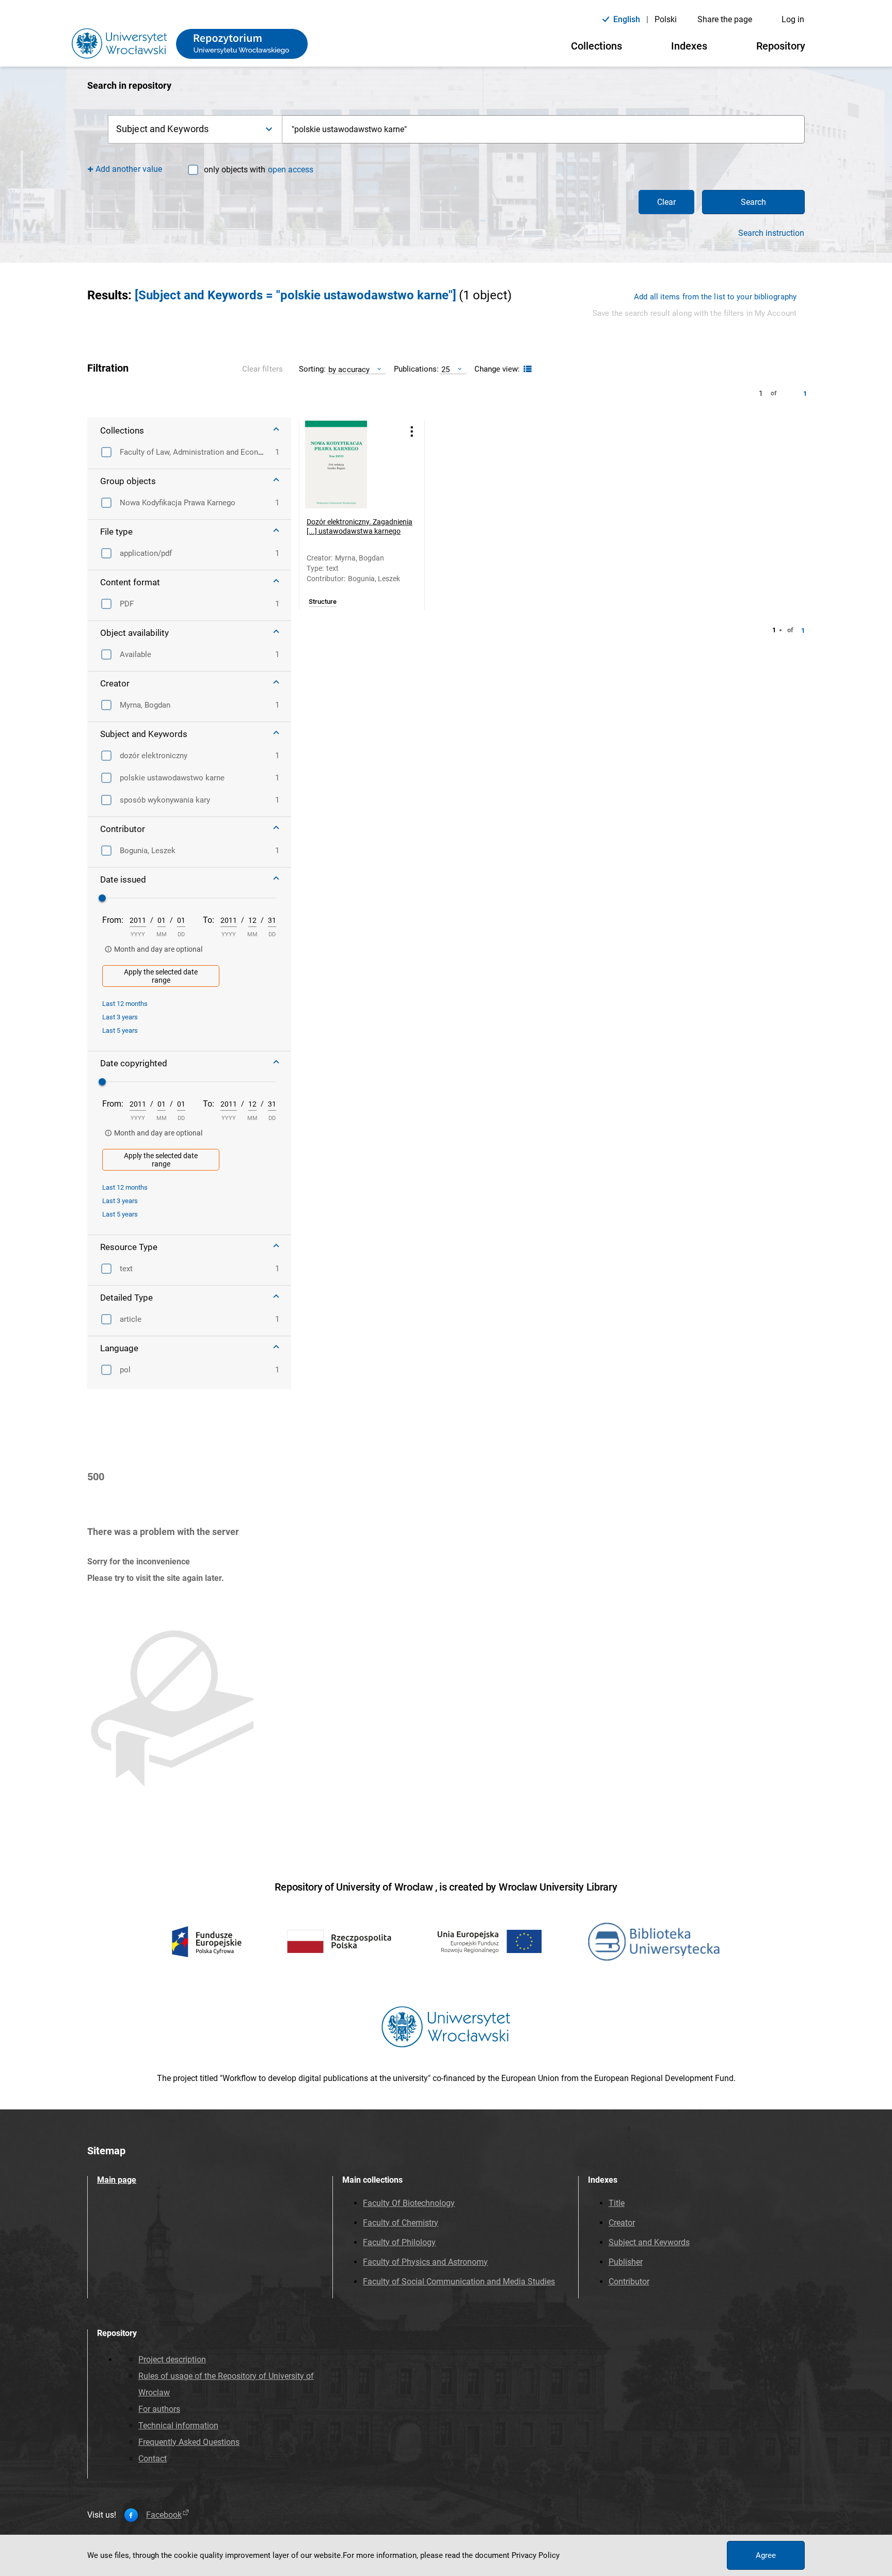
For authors (159, 2409)
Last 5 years (120, 1030)
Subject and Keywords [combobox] (162, 129)
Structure (323, 602)
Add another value (129, 169)
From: (113, 920)
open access (291, 170)
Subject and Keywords (649, 2242)
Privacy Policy (536, 2555)
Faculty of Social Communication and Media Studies (459, 2282)
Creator (622, 2223)
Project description (172, 2359)
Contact (153, 2459)
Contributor (629, 2282)
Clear (666, 202)
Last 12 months (125, 1004)
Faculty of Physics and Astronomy (425, 2262)
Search (753, 202)
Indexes (689, 46)
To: (209, 920)
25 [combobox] (445, 369)
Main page (117, 2180)
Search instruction (771, 233)
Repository (781, 46)
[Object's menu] (412, 432)
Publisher (626, 2262)
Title (617, 2203)
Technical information (178, 2426)
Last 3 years (120, 1017)
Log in (793, 19)
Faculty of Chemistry (401, 2223)
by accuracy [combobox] (349, 369)
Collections (596, 46)
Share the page (725, 19)
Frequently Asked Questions (189, 2442)
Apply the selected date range (161, 976)
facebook (164, 2515)
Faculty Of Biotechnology (409, 2203)
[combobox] (544, 129)
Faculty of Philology (399, 2242)
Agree (766, 2555)
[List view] (526, 369)
